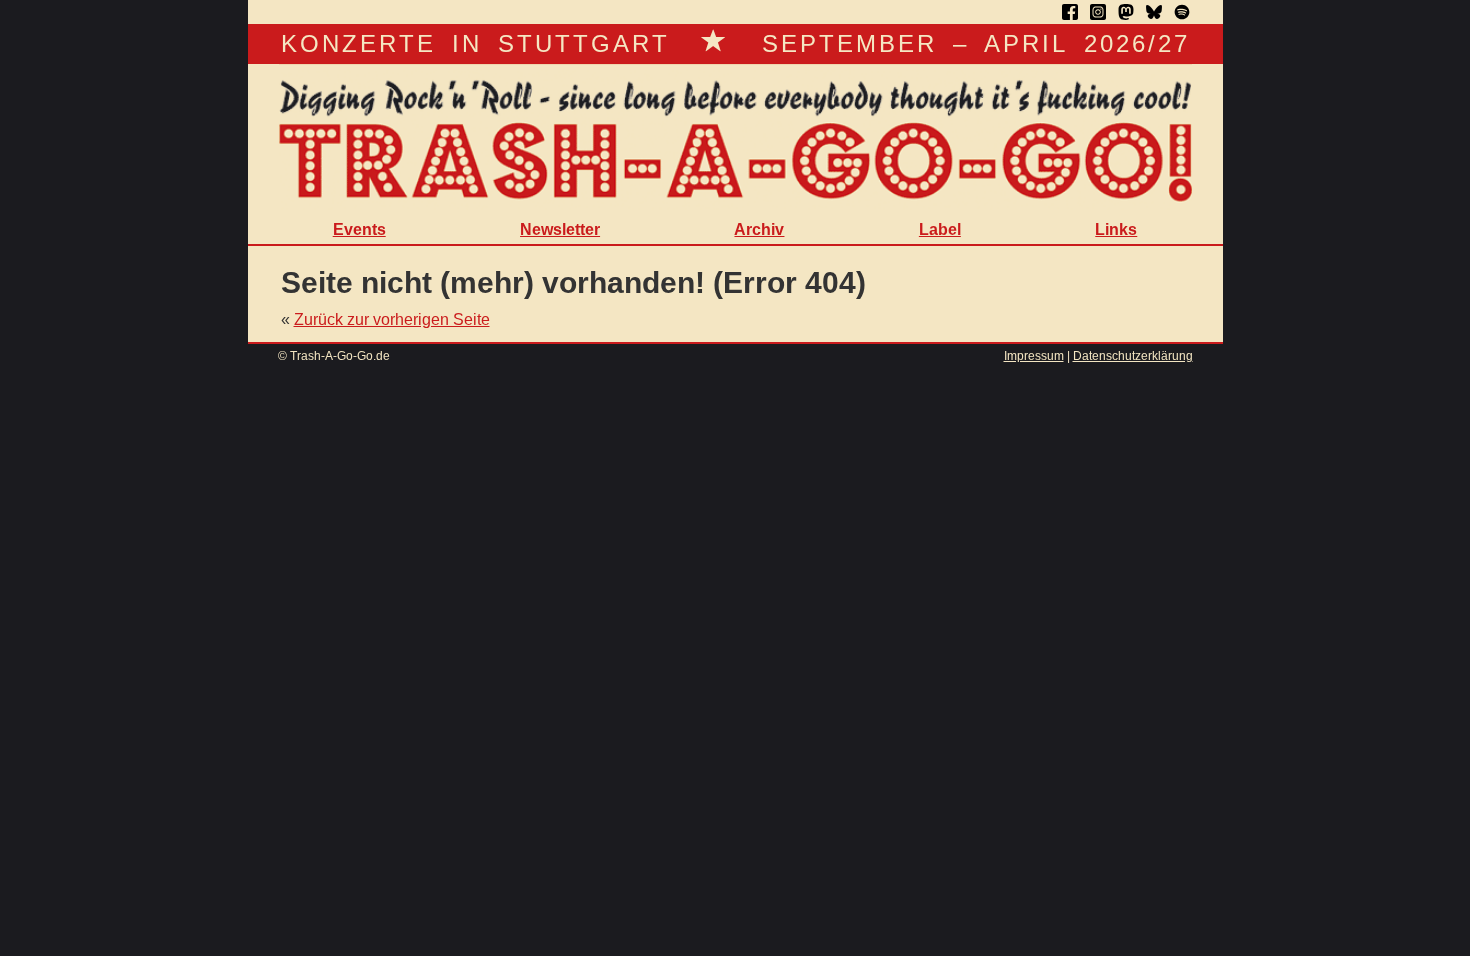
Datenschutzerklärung (1133, 356)
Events (359, 229)
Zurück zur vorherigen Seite (392, 319)
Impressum (1034, 356)
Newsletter (560, 229)
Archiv (759, 229)
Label (940, 229)
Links (1116, 229)
